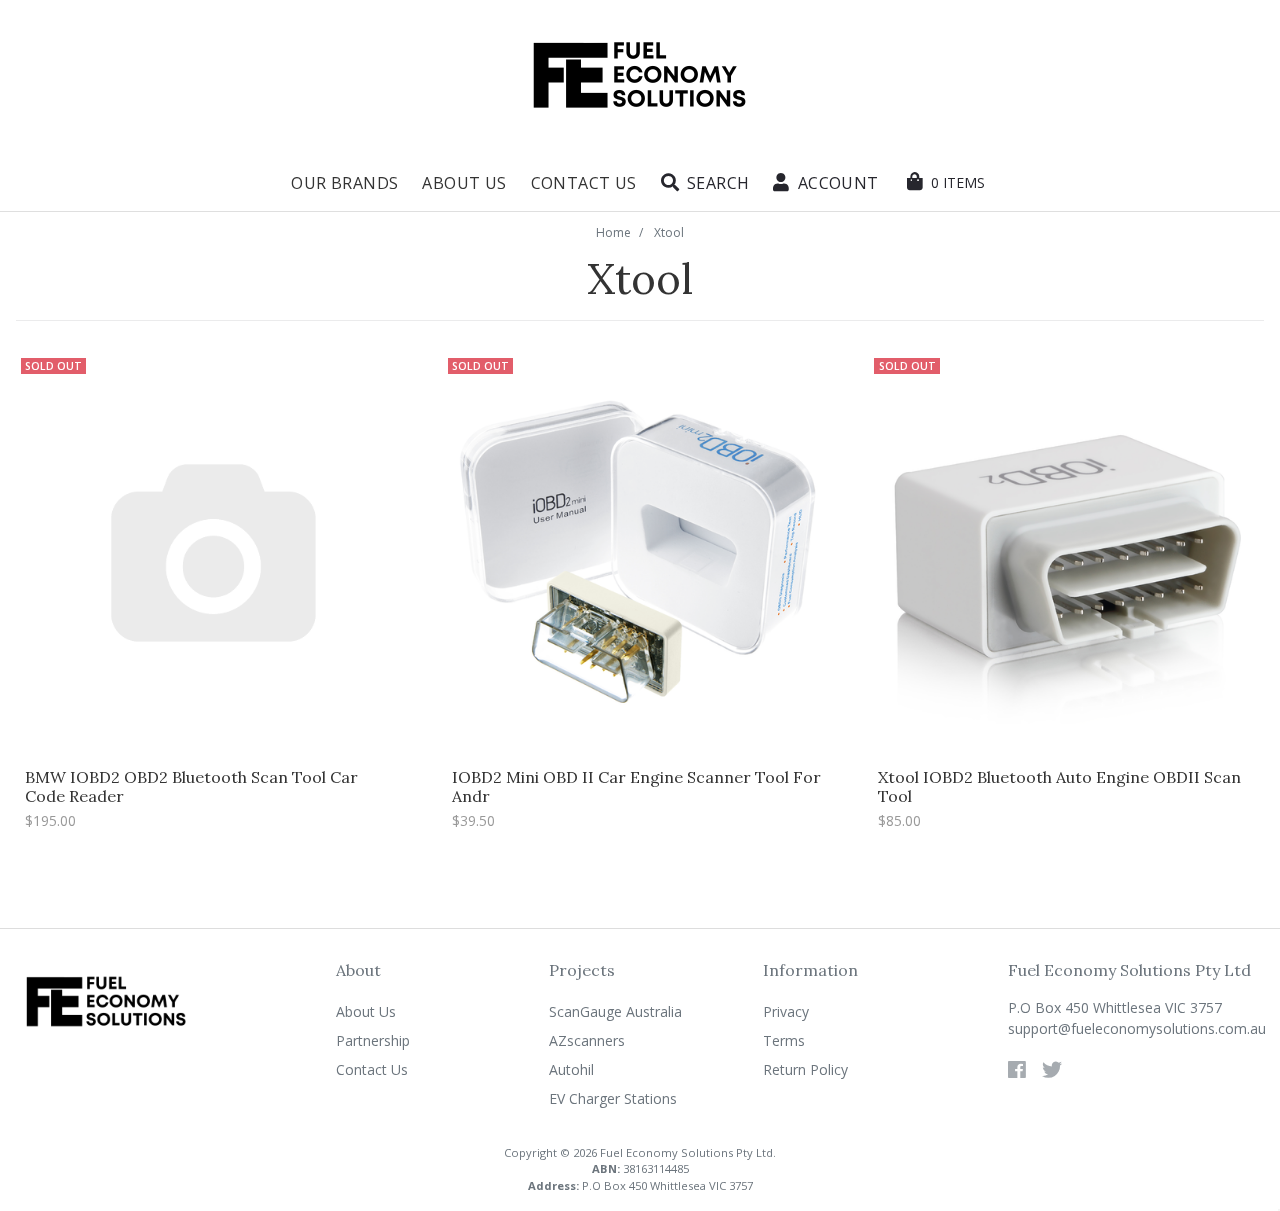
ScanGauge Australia (615, 1011)
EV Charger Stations (613, 1098)
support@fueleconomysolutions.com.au (1136, 1028)
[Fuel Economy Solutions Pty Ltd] (640, 75)
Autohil (571, 1069)
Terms (784, 1040)
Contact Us (584, 183)
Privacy (786, 1011)
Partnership (373, 1040)
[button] (705, 183)
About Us (464, 183)
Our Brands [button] (344, 183)
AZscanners (587, 1040)
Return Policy (805, 1069)
